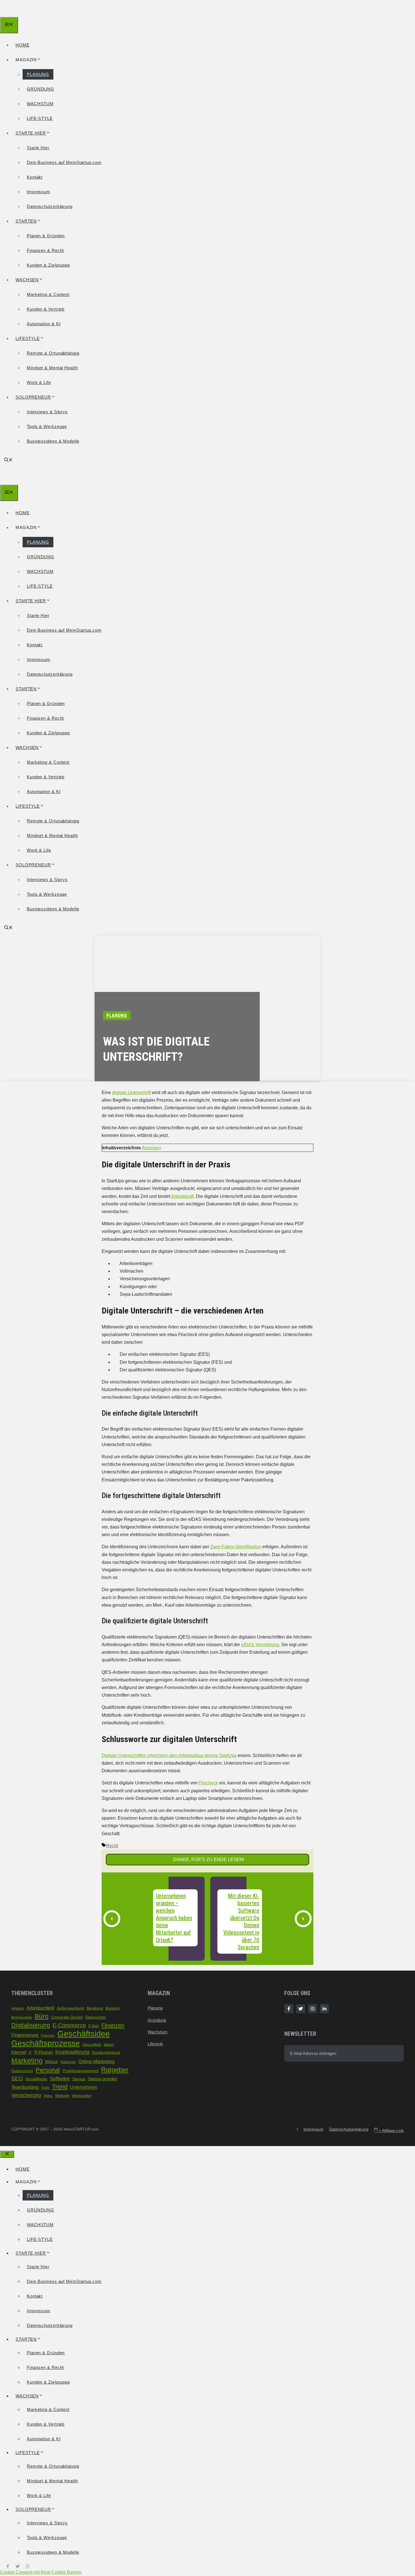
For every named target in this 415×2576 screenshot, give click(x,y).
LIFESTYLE (28, 338)
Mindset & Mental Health (52, 368)
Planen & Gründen (46, 236)
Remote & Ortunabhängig (53, 353)
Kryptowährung (72, 2052)
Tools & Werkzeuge (47, 426)
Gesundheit (92, 2045)
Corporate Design (67, 2017)
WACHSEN (27, 280)
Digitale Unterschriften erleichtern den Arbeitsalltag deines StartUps (169, 1755)
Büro (42, 2016)
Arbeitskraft (182, 1196)
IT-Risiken (43, 2052)
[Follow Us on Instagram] (313, 2009)
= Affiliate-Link (389, 2131)
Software (60, 2078)
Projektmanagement (80, 2071)
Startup (79, 2079)
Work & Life (39, 382)
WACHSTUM (40, 104)
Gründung (157, 2020)
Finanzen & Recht (45, 250)
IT (30, 2053)
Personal (48, 2070)
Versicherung (26, 2095)
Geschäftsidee (84, 2034)
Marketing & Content (48, 294)
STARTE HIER (31, 133)
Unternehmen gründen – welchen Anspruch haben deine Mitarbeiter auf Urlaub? (174, 1918)
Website (62, 2096)
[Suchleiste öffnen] (8, 460)
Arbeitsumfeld (40, 2008)
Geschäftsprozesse (46, 2043)
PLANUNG (38, 74)
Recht (112, 1846)
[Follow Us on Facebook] (289, 2009)
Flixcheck (208, 1783)
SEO (17, 2078)
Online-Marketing (96, 2061)
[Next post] (303, 1919)
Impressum (39, 192)
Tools (45, 2088)
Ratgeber (115, 2070)
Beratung (95, 2008)
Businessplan (22, 2017)
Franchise (48, 2035)
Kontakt (35, 177)
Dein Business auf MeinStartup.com (64, 162)
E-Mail (94, 2026)
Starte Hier (38, 148)
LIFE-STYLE (40, 118)
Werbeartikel (82, 2096)
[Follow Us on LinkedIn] (324, 2009)
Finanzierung (25, 2035)
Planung (155, 2008)
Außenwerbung (70, 2008)
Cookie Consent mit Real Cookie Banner (41, 2572)
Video (48, 2096)
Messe (52, 2062)
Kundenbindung (106, 2053)
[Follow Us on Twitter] (301, 2009)
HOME (23, 45)
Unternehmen (84, 2087)
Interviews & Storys (47, 412)
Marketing (27, 2061)
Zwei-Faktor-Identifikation (236, 1547)
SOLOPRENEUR (33, 397)
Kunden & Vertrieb (46, 309)
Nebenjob (68, 2062)
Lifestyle (155, 2044)
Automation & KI (44, 324)
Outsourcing (22, 2071)
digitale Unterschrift (131, 1092)
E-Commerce (69, 2025)
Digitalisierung (31, 2025)
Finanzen (113, 2025)
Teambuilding (25, 2087)
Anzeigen (151, 1148)
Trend (60, 2087)
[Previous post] (112, 1919)
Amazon (18, 2008)
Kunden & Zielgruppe (48, 265)
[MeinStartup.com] (26, 13)
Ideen (109, 2044)
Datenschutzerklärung (50, 206)
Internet (19, 2052)
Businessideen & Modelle (53, 441)
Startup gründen (102, 2079)
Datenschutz (96, 2017)
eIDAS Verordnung (260, 1645)
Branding (113, 2008)
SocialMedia (36, 2079)
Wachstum (158, 2032)
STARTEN (26, 221)
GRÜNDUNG (41, 89)
